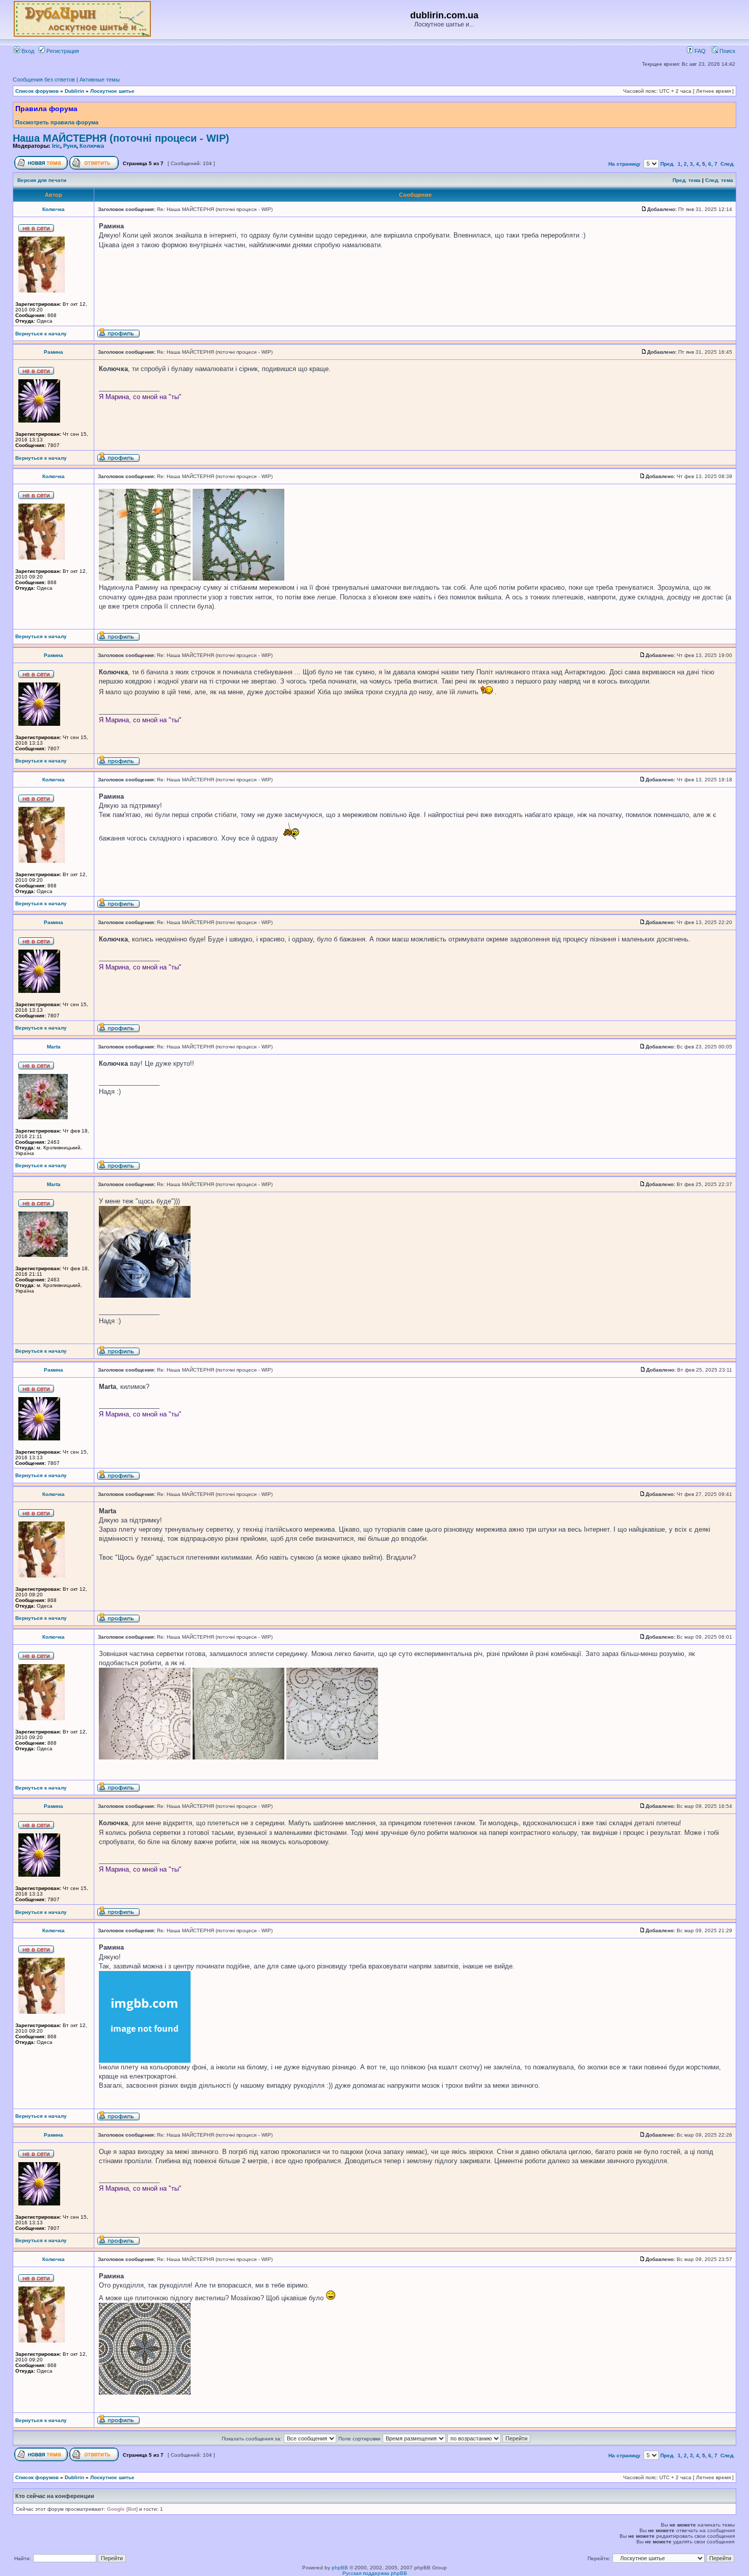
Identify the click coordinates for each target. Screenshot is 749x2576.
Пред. (667, 164)
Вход (27, 51)
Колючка (92, 146)
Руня (70, 146)
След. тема (719, 180)
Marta (54, 1047)
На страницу (624, 164)
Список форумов (37, 91)
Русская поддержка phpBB (375, 2573)
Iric (56, 146)
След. (728, 164)
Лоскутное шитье (112, 91)
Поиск (727, 51)
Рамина (53, 352)
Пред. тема (687, 180)
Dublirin (74, 91)
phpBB (340, 2568)
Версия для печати (42, 180)
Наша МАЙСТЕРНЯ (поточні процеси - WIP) (121, 138)
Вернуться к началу (41, 334)
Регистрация (62, 51)
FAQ (699, 51)
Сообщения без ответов (44, 80)
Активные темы (100, 80)
